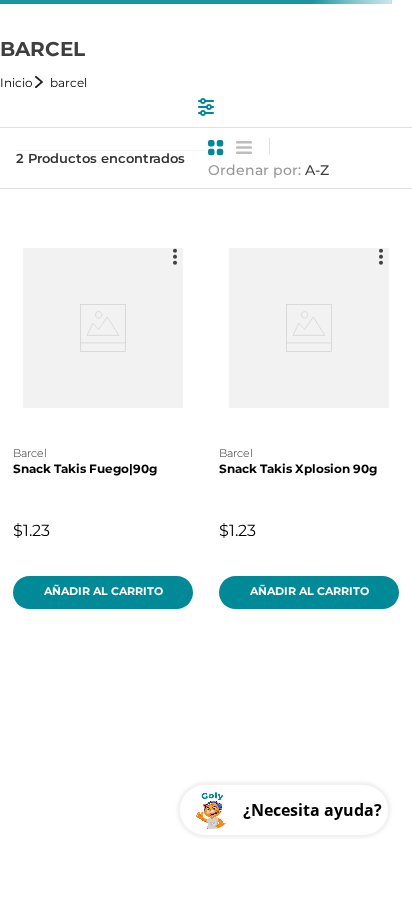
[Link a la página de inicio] (23, 82)
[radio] (216, 148)
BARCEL (68, 82)
